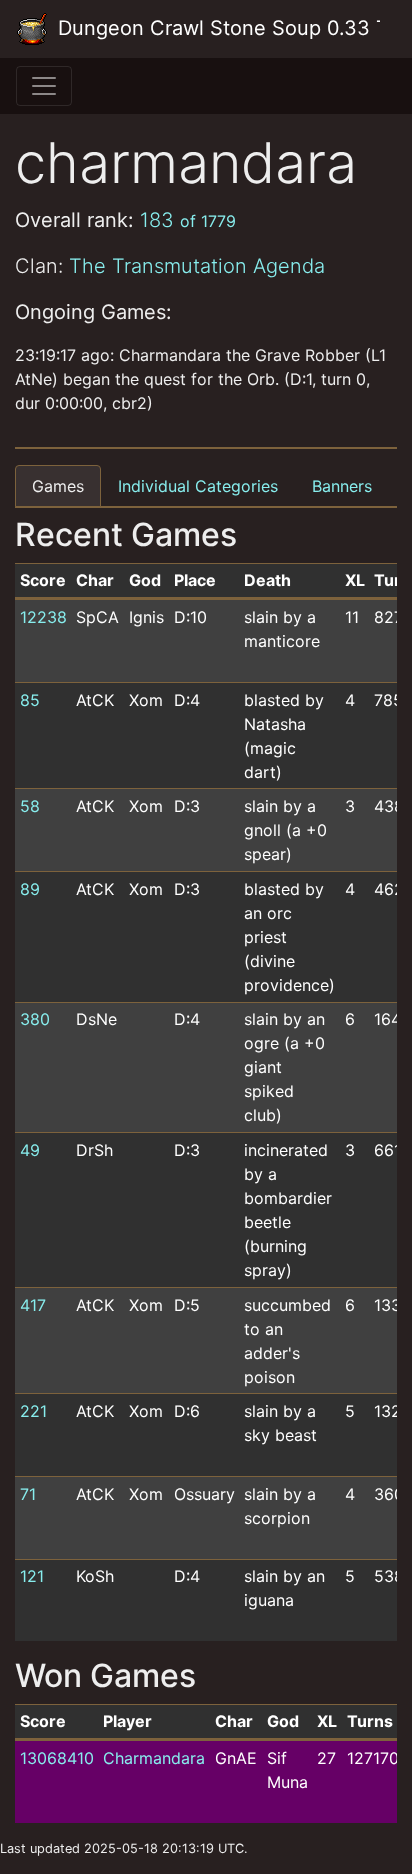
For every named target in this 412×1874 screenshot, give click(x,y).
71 (28, 1494)
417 (33, 1305)
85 (30, 700)
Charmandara (154, 1758)
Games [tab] (58, 486)
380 (35, 1019)
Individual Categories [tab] (198, 486)
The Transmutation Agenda (197, 266)
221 (33, 1411)
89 (30, 889)
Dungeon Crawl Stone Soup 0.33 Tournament (216, 28)
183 (188, 220)
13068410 (57, 1758)
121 (32, 1576)
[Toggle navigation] (44, 86)
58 (30, 806)
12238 (43, 617)
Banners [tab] (342, 486)
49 (30, 1150)
